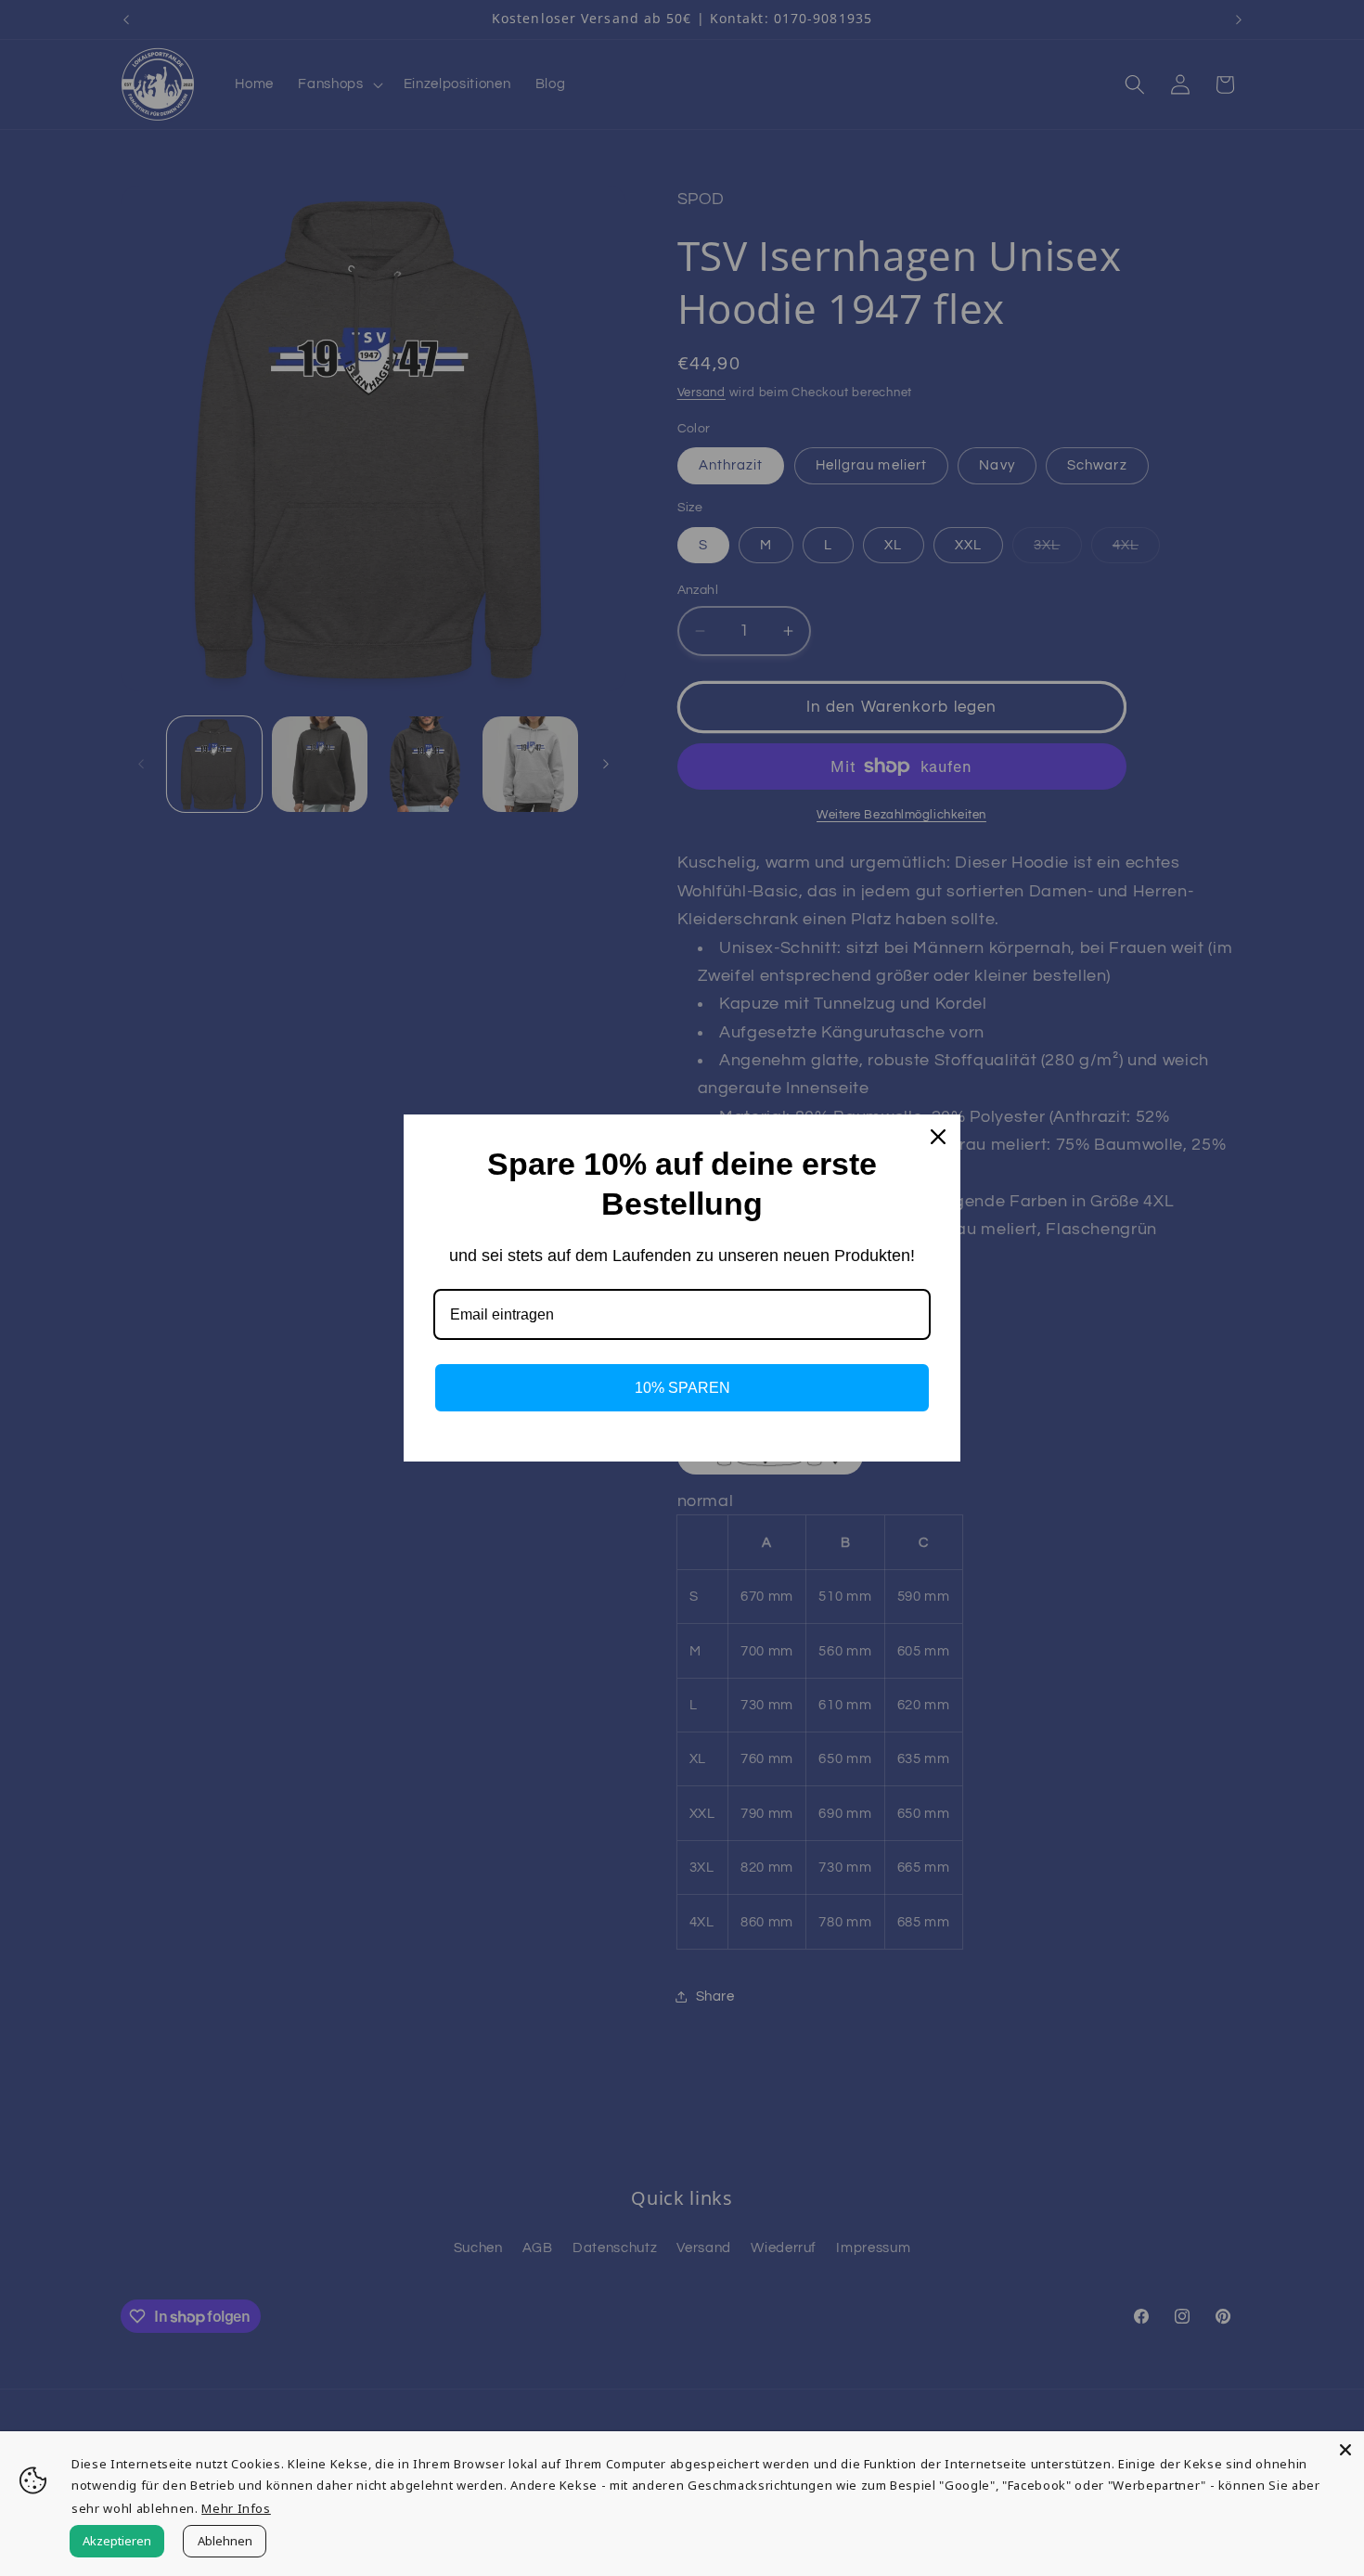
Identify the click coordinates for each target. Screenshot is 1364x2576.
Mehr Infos (236, 2508)
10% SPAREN (682, 1388)
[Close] (1345, 2450)
